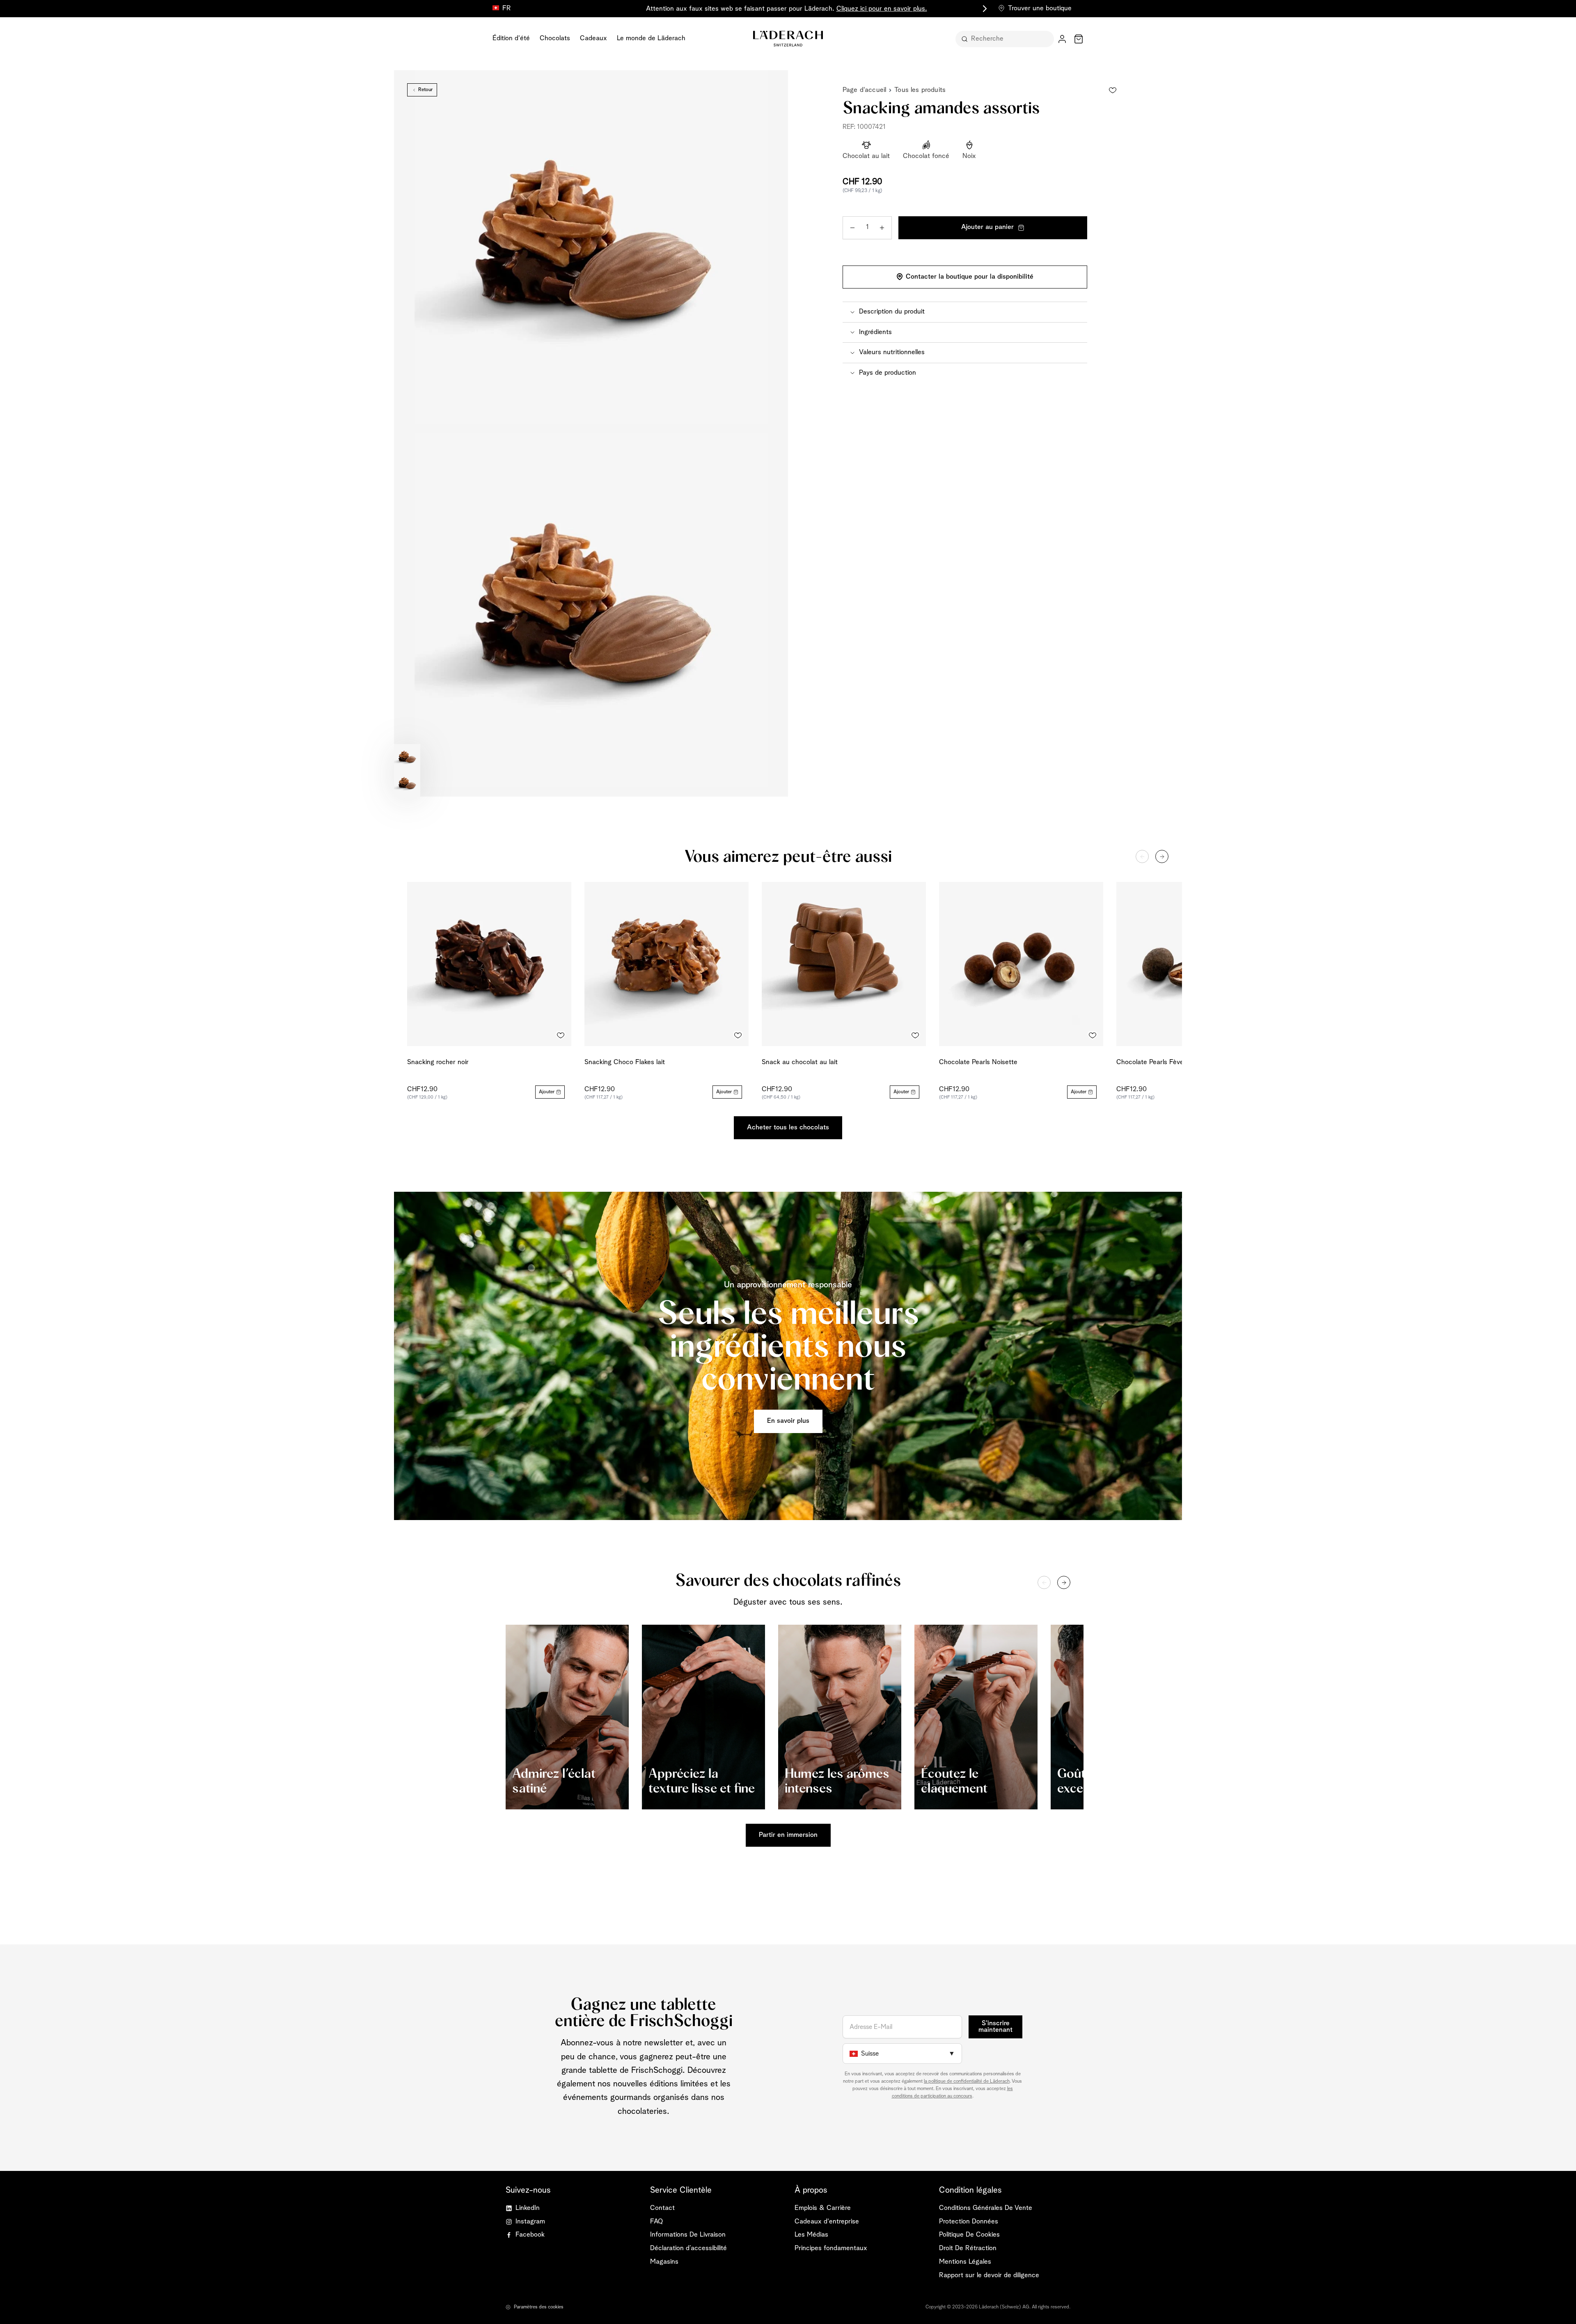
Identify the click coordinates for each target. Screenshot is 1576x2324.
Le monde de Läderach (651, 38)
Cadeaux (593, 38)
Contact (662, 2208)
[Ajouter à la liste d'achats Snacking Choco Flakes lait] (738, 1035)
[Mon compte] (1062, 39)
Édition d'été (511, 38)
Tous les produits (920, 90)
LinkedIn (528, 2208)
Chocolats (555, 38)
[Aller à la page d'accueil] (788, 39)
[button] (965, 312)
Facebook (530, 2235)
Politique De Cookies (969, 2235)
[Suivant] (1162, 856)
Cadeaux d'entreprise (827, 2222)
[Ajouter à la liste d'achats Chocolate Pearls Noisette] (1093, 1035)
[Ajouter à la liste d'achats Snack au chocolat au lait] (915, 1035)
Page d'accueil (864, 90)
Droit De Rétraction (968, 2248)
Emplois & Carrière (823, 2208)
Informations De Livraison (688, 2235)
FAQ (656, 2222)
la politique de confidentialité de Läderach (967, 2081)
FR (507, 8)
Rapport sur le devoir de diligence (989, 2275)
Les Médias (811, 2235)
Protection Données (969, 2222)
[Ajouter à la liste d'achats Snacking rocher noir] (561, 1035)
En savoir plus (788, 1421)
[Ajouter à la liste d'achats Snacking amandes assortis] (1113, 90)
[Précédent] (1142, 856)
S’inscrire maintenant (995, 2027)
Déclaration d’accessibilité (688, 2248)
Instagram (530, 2222)
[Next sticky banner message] (983, 9)
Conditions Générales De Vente (986, 2208)
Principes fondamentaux (831, 2248)
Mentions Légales (965, 2262)
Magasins (664, 2262)
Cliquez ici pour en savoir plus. (882, 9)
